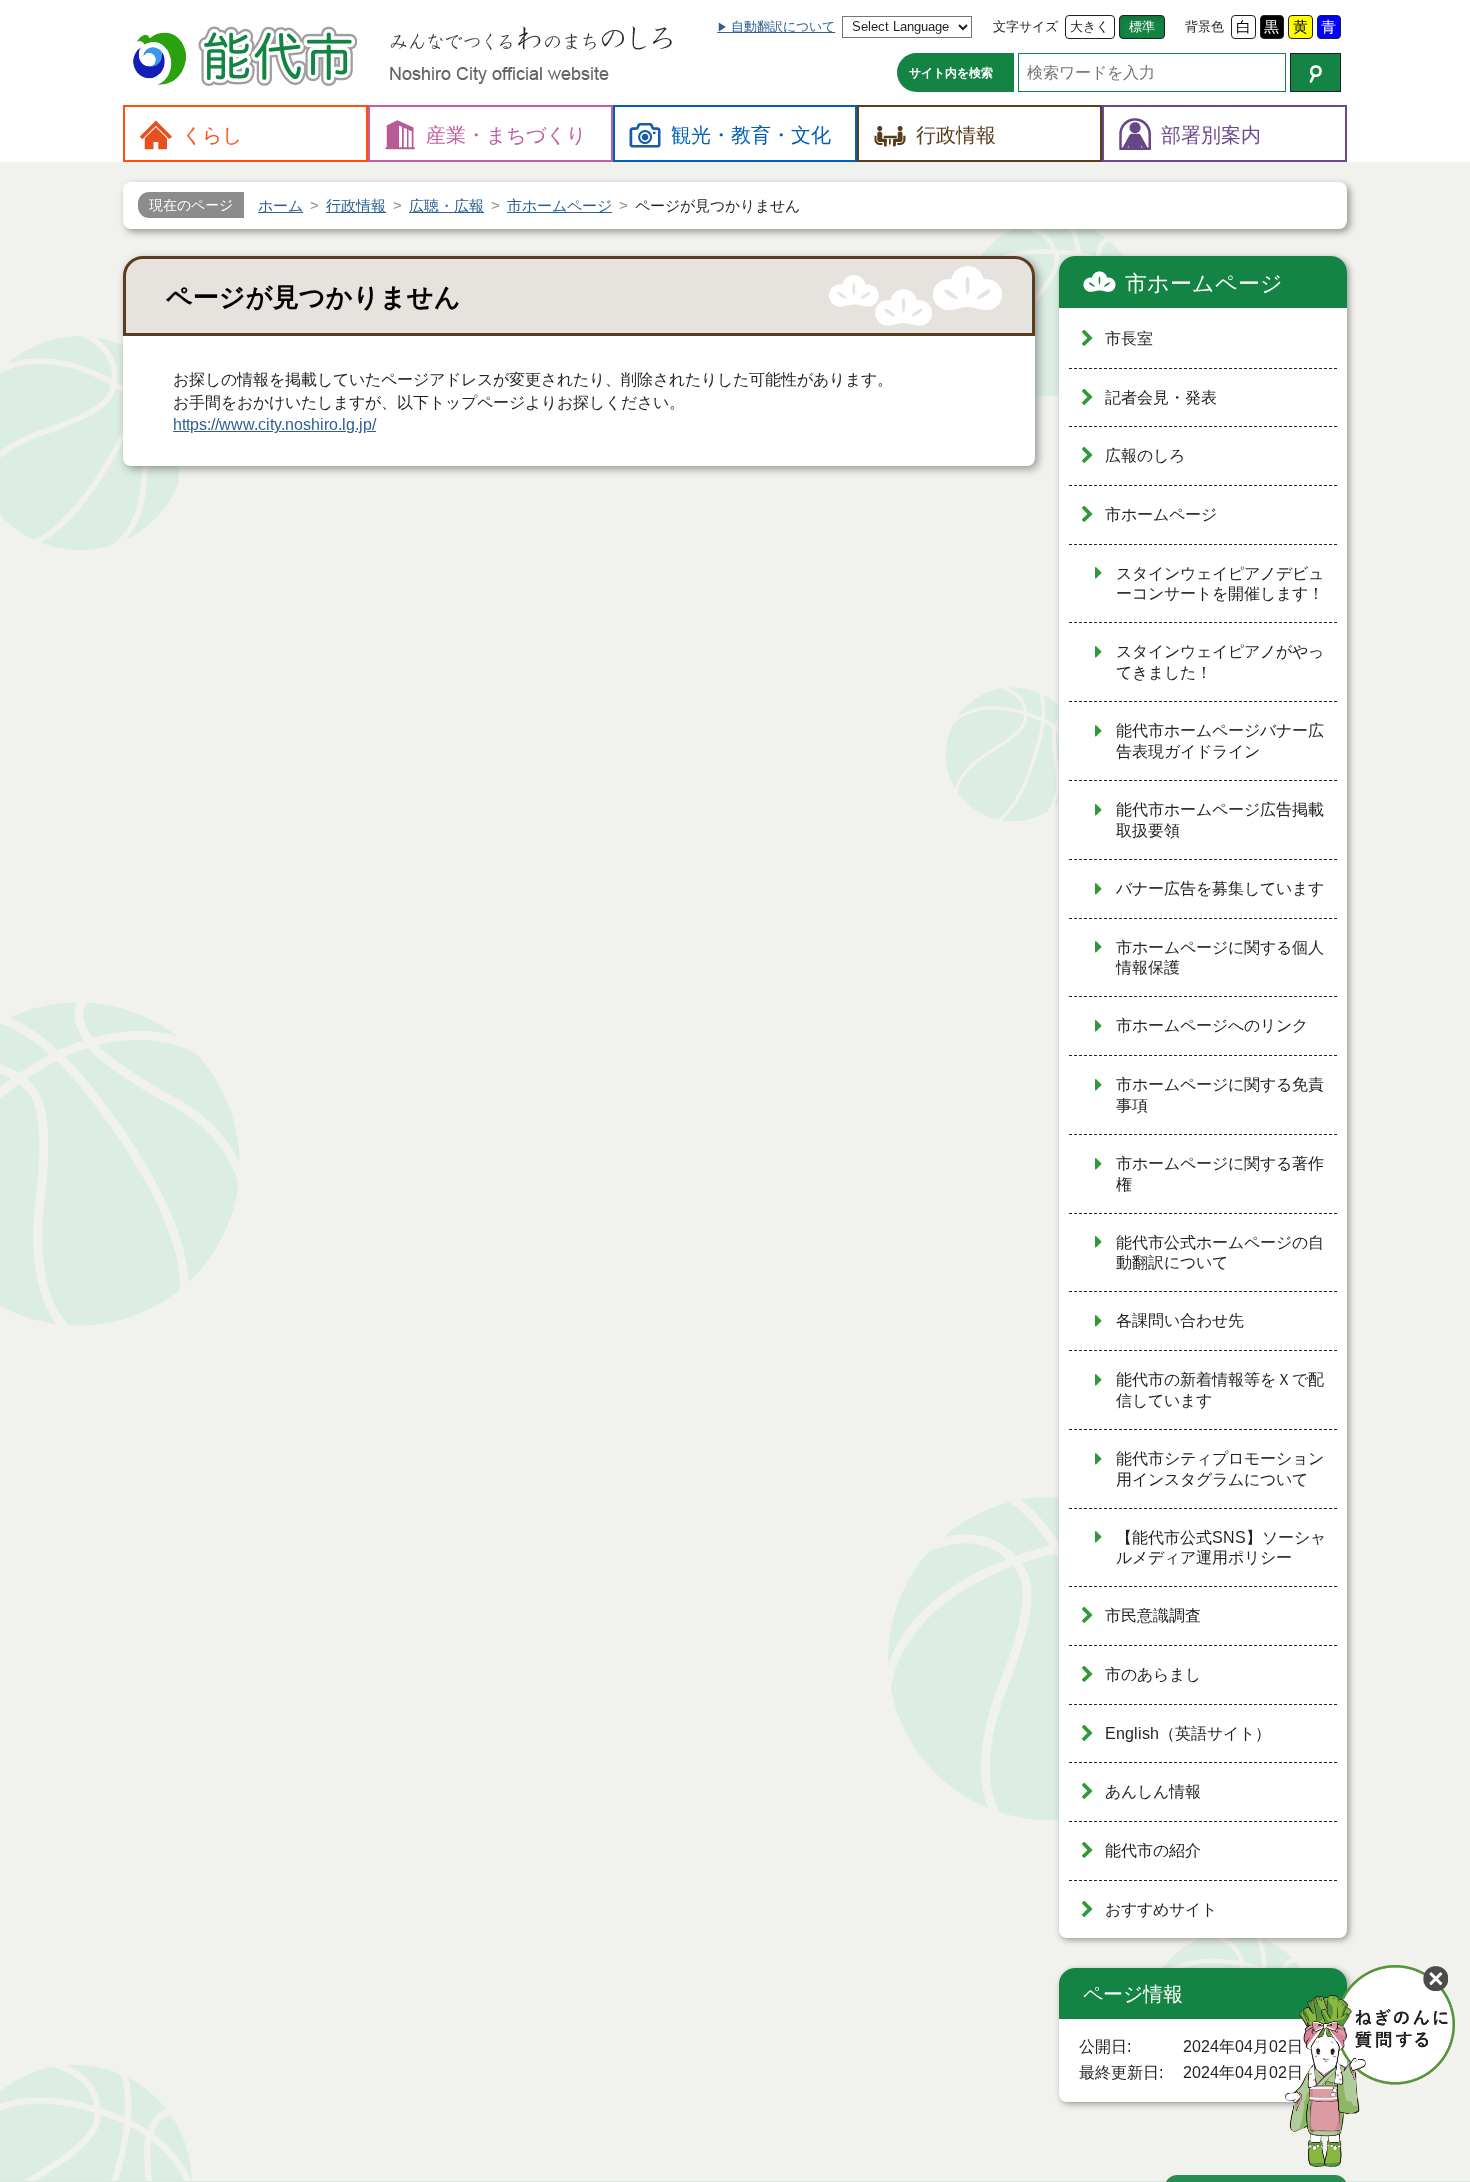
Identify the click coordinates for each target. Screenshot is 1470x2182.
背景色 (1204, 26)
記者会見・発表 (1161, 397)
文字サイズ (1025, 26)
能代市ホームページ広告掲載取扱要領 (1220, 820)
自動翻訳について (783, 26)
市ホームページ (1204, 283)
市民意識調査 (1153, 1615)
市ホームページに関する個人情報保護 (1220, 958)
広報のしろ (1145, 455)
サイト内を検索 (951, 73)
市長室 (1129, 338)
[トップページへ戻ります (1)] (248, 58)
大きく (1089, 26)
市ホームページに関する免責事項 (1220, 1095)
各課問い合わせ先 (1180, 1320)
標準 (1142, 26)
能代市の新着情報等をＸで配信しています (1220, 1390)
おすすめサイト (1161, 1909)
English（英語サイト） (1188, 1733)
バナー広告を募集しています (1220, 888)
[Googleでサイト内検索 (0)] (1315, 72)
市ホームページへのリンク (1212, 1025)
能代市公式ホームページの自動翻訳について (1220, 1253)
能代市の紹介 (1153, 1850)
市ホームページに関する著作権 (1220, 1174)
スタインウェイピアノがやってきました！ (1220, 662)
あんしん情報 (1153, 1791)
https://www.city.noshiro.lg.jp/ (274, 424)
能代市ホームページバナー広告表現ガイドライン (1220, 741)
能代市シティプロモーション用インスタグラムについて (1220, 1469)
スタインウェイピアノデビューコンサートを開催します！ (1220, 584)
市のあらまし (1153, 1674)
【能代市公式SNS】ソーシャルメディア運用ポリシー (1221, 1548)
